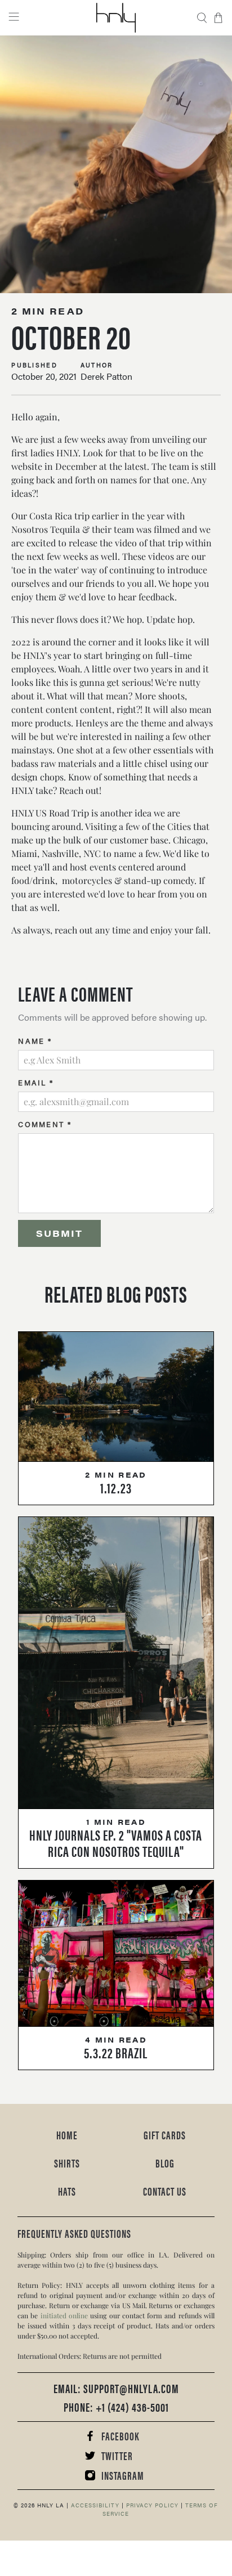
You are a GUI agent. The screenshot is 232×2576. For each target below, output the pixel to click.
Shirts (67, 2163)
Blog (165, 2163)
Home (67, 2135)
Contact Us (165, 2191)
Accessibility (94, 2505)
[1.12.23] (116, 1397)
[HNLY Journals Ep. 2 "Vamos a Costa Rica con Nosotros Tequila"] (116, 1663)
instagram (123, 2475)
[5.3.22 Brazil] (116, 1954)
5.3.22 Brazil (116, 2052)
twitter (117, 2455)
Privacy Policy (151, 2505)
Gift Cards (165, 2135)
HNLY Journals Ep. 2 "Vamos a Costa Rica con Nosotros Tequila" (116, 1843)
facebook (120, 2436)
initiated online (64, 2315)
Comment (45, 1124)
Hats (67, 2191)
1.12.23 (116, 1487)
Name (35, 1041)
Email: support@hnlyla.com (116, 2388)
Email (36, 1082)
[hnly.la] (116, 18)
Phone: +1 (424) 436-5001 (116, 2406)
